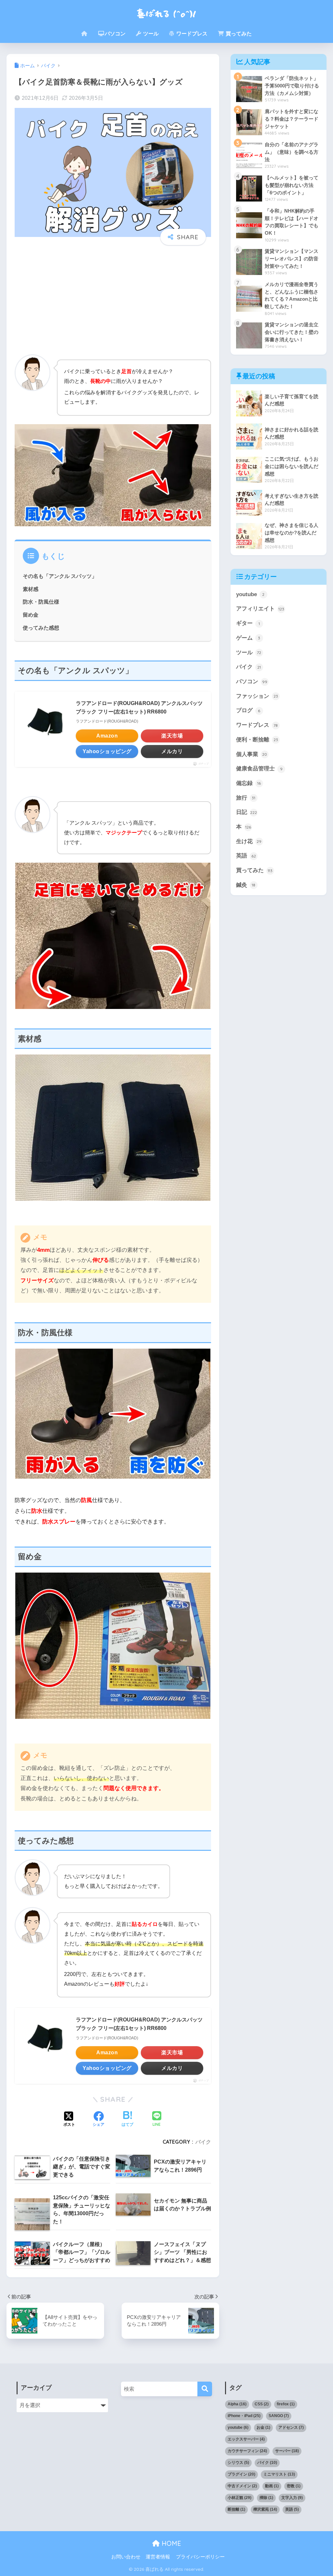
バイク (203, 2142)
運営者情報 (158, 2557)
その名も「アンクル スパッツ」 (60, 576)
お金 (263, 2427)
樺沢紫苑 (265, 2509)
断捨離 (236, 2509)
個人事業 (252, 754)
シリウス (238, 2463)
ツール (150, 34)
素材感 (31, 589)
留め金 (31, 615)
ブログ (248, 710)
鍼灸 (246, 885)
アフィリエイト (260, 609)
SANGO (279, 2416)
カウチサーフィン (247, 2451)
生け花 (249, 841)
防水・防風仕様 (41, 602)
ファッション (257, 696)
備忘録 (249, 783)
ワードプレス (191, 34)
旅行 (246, 798)
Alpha (237, 2404)
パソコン (115, 34)
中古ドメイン (242, 2486)
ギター (248, 623)
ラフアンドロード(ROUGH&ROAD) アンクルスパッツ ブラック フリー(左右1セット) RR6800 (139, 707)
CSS (262, 2404)
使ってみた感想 (41, 628)
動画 (272, 2486)
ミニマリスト (279, 2474)
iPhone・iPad (244, 2416)
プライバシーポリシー (200, 2557)
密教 (294, 2486)
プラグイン (241, 2474)
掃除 (266, 2498)
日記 (247, 812)
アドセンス (291, 2427)
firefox (286, 2404)
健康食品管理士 (259, 769)
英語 (246, 856)
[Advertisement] (113, 300)
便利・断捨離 (257, 740)
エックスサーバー (246, 2439)
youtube (250, 594)
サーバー (287, 2451)
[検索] (205, 2389)
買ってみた (238, 34)
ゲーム (248, 638)
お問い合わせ (126, 2557)
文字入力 (292, 2498)
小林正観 (240, 2498)
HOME (170, 2543)
